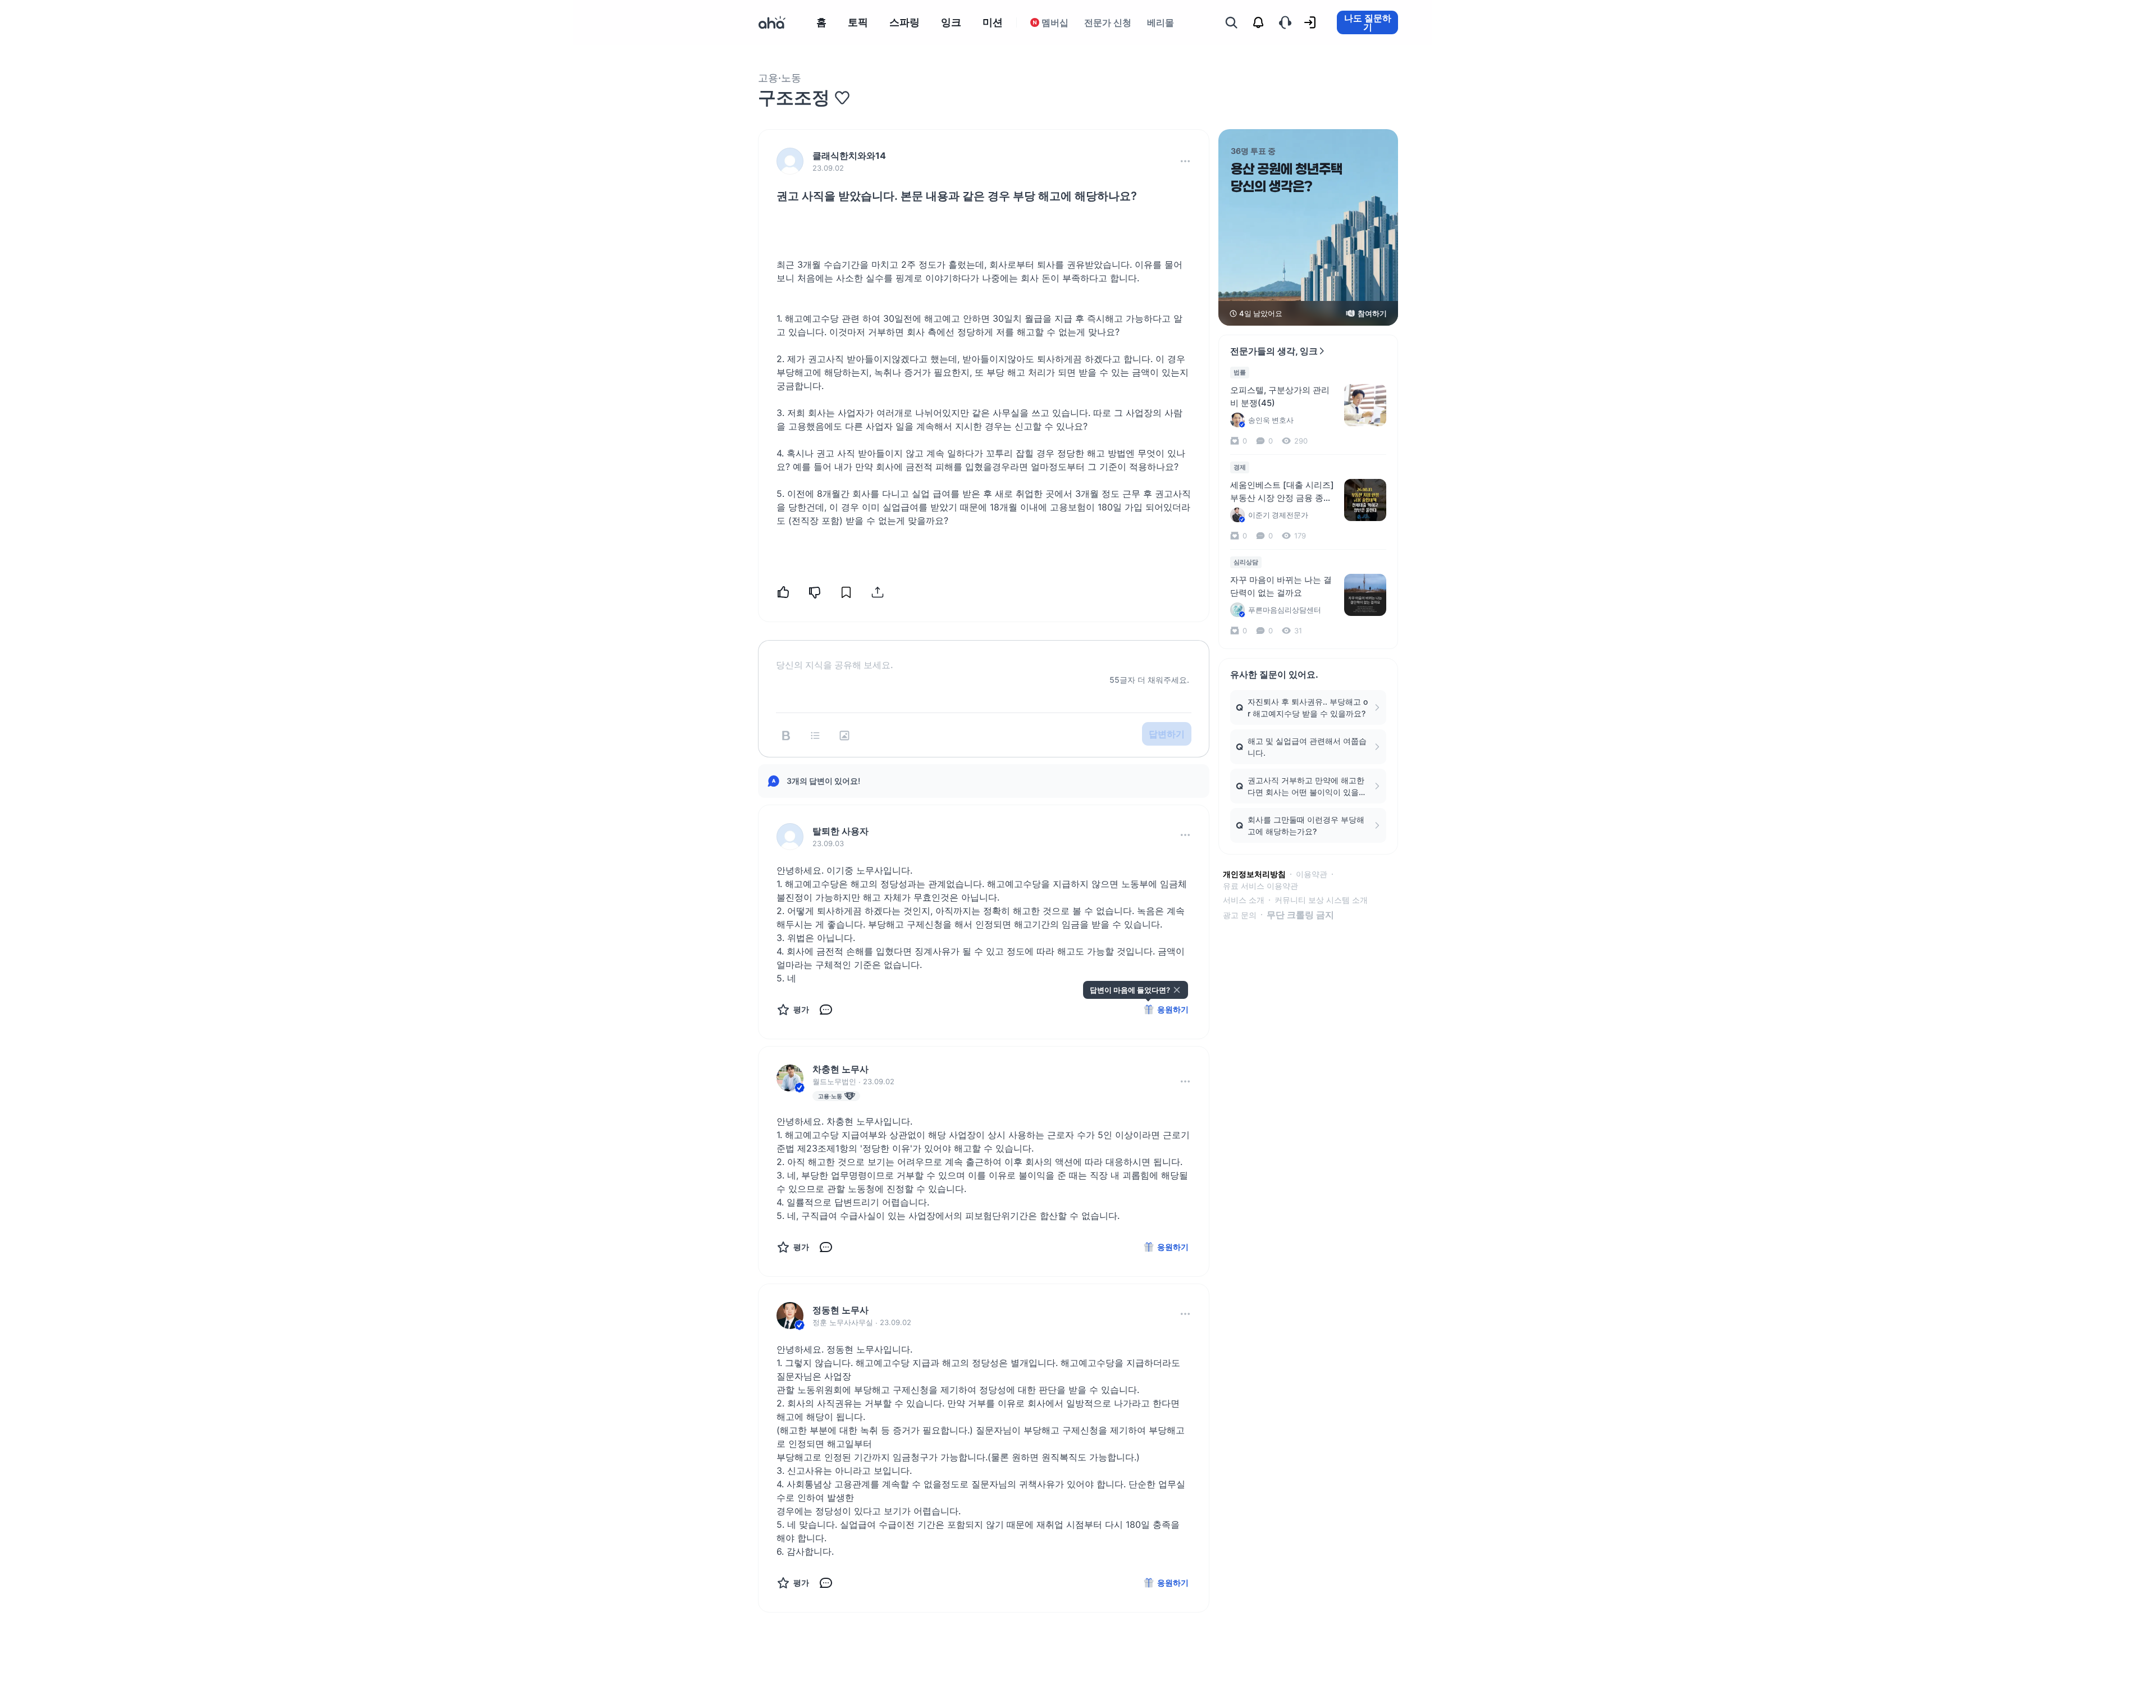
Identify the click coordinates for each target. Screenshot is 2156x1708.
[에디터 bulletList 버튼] (815, 736)
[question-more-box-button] (1185, 161)
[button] (1185, 161)
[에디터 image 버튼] (844, 736)
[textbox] (984, 656)
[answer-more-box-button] (1185, 835)
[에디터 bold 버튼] (786, 736)
